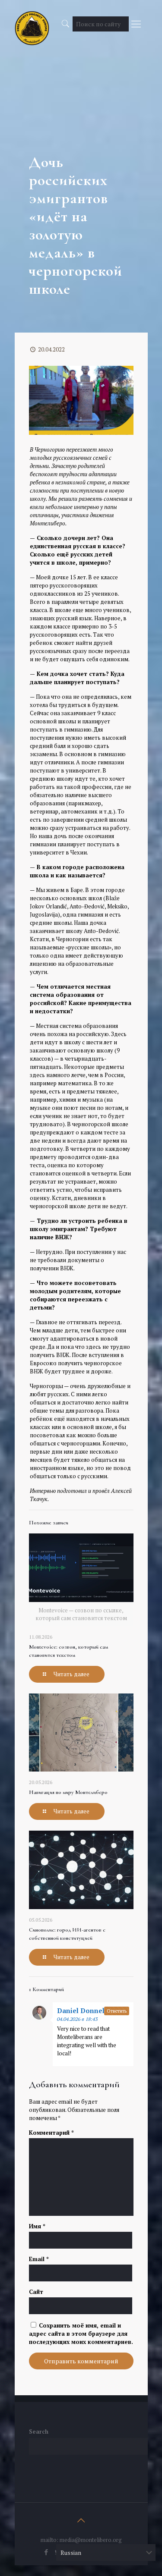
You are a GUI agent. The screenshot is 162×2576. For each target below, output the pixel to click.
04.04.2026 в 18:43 (77, 2019)
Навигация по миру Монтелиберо (68, 1792)
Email (39, 2259)
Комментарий (51, 2133)
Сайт (36, 2292)
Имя (37, 2226)
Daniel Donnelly (84, 2011)
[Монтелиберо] (32, 22)
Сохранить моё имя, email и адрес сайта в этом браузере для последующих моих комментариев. (81, 2334)
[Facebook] (46, 2552)
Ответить (117, 2011)
